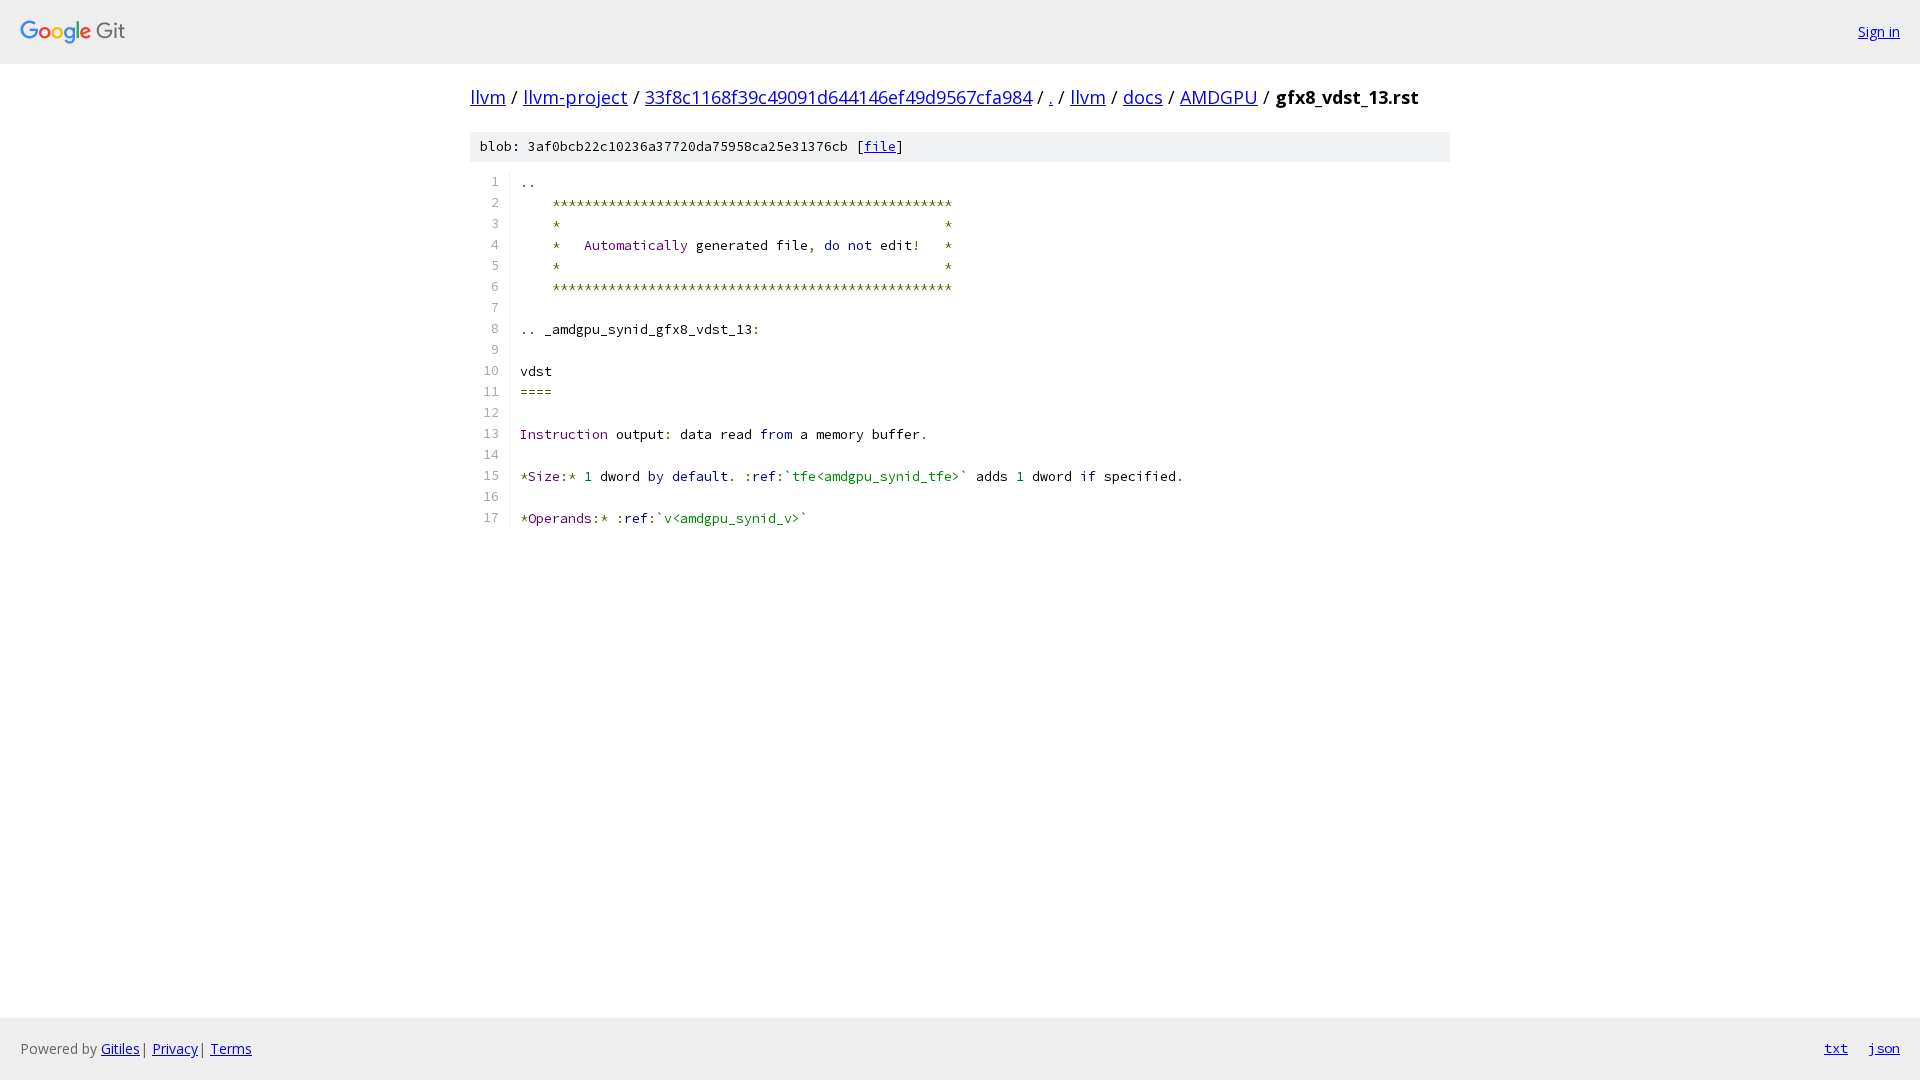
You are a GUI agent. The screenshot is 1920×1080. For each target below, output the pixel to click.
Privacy (175, 1048)
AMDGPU (1219, 97)
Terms (231, 1048)
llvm (488, 97)
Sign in (1879, 31)
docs (1143, 97)
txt (1836, 1048)
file (880, 146)
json (1884, 1048)
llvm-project (575, 97)
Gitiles (120, 1048)
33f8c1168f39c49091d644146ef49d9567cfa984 (838, 97)
